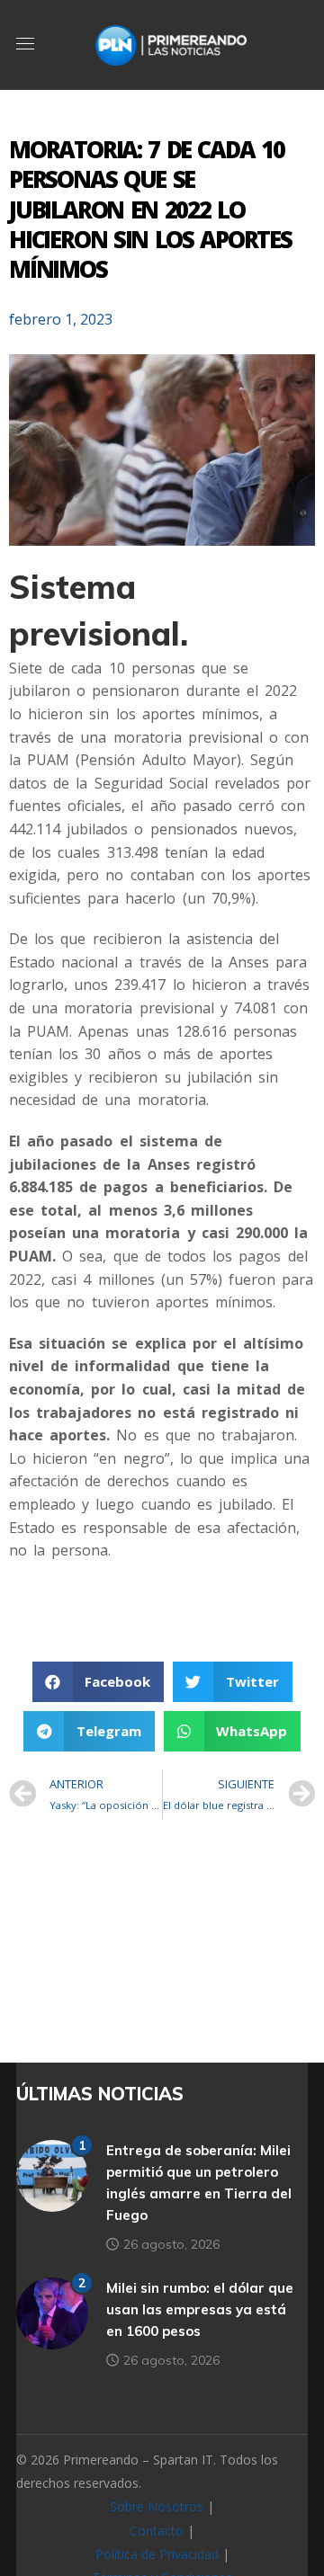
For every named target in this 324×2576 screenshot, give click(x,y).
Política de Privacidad (157, 2554)
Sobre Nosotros (157, 2506)
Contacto (157, 2531)
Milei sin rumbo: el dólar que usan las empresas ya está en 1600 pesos (200, 2309)
